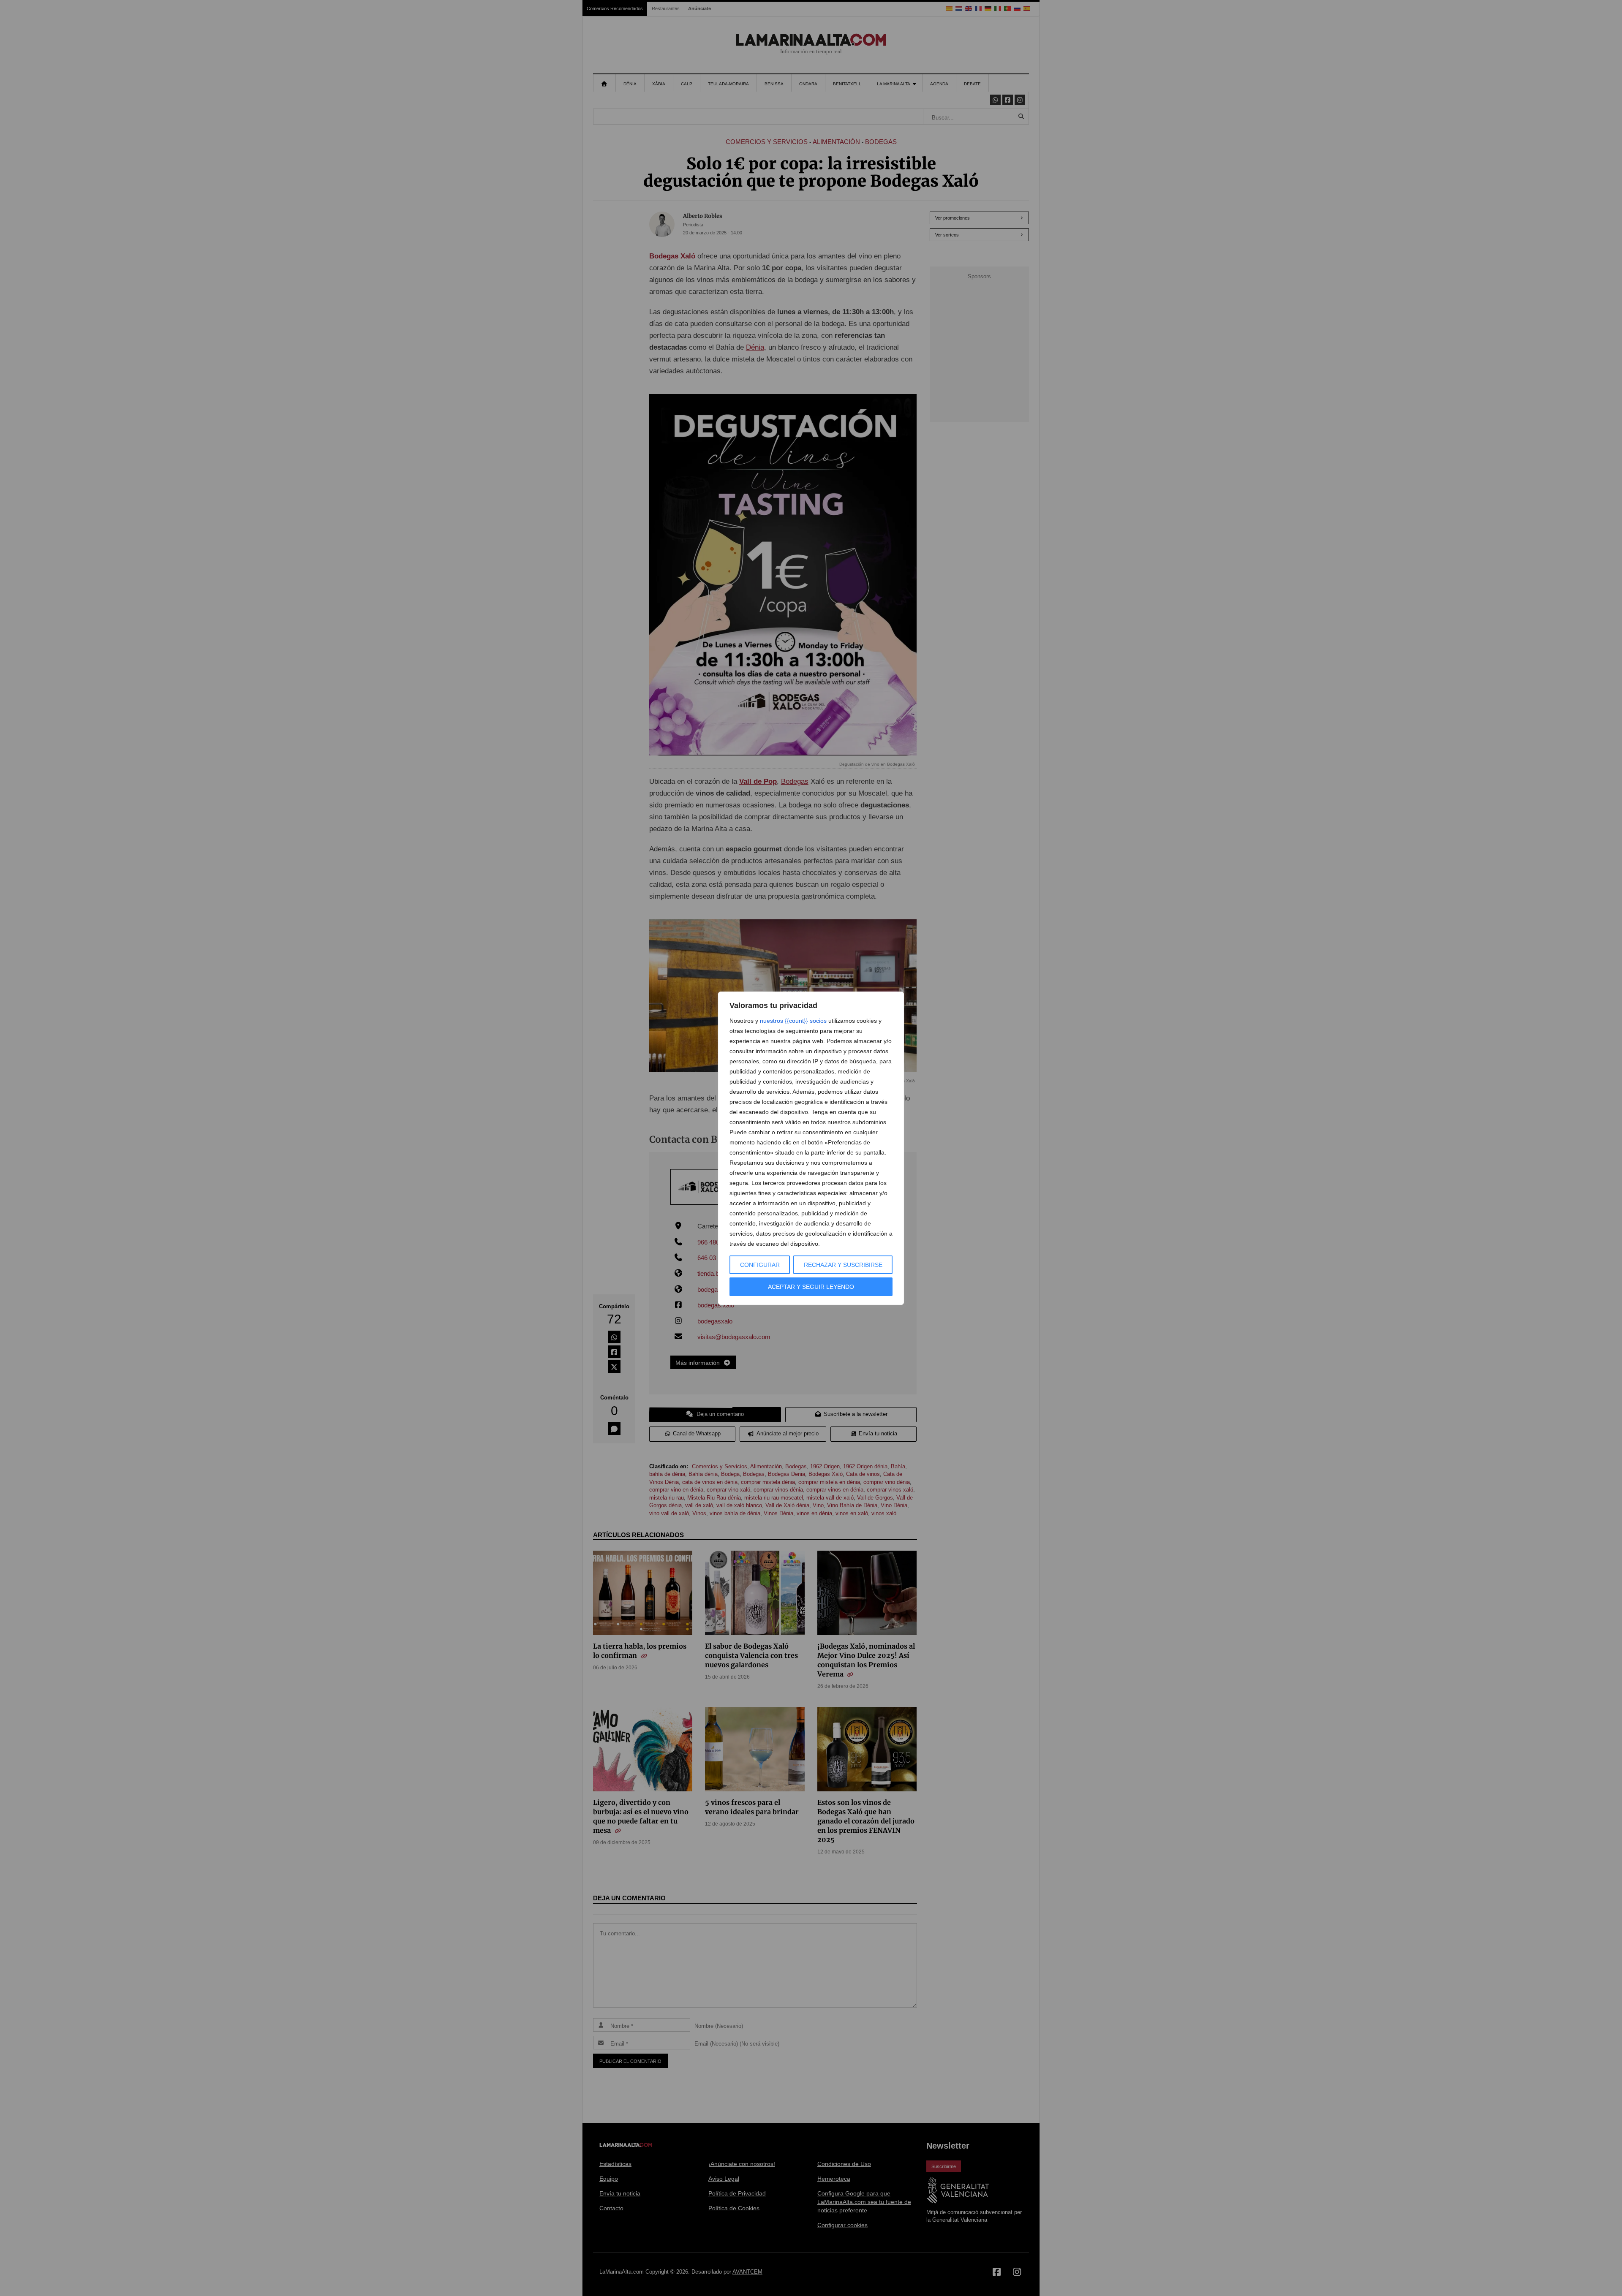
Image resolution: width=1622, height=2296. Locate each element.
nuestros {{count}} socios (793, 1021)
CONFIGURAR (760, 1265)
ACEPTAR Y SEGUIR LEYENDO (811, 1287)
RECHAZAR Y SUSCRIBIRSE (843, 1265)
